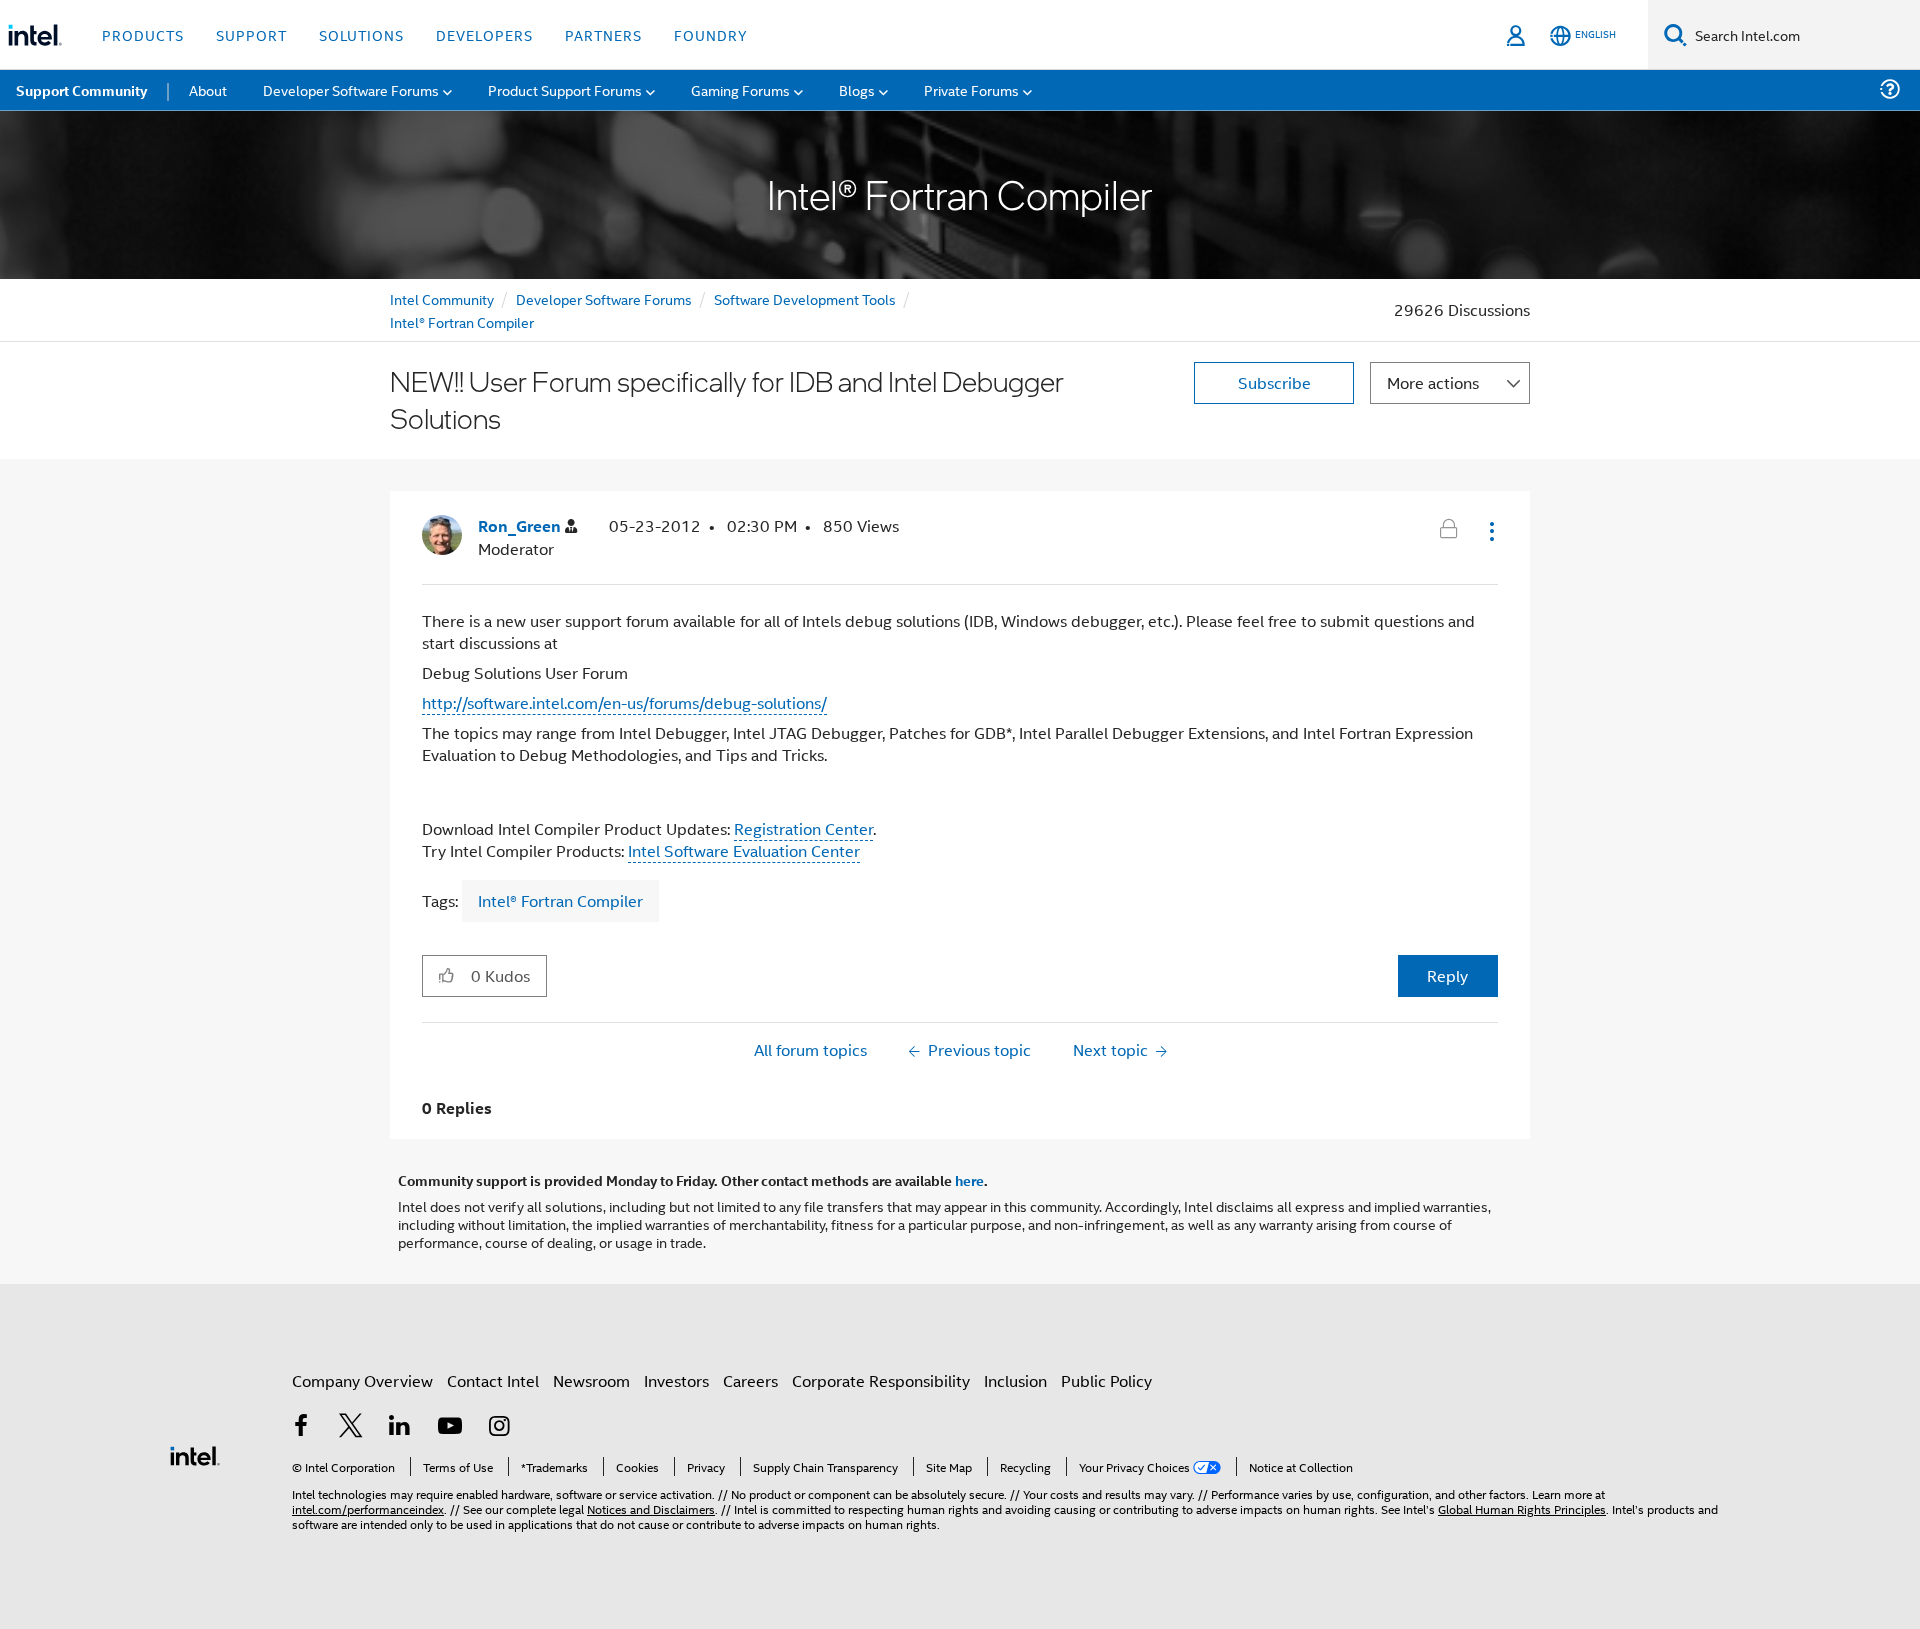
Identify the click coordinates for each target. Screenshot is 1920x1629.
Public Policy (1106, 1380)
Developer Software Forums (604, 298)
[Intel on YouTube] (450, 1427)
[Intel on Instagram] (499, 1427)
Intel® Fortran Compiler (462, 321)
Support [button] (251, 34)
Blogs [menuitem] (857, 89)
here (969, 1180)
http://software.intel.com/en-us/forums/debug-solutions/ (624, 702)
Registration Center (803, 828)
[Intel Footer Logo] (195, 1453)
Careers (750, 1380)
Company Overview (362, 1380)
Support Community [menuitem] (81, 90)
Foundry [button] (711, 34)
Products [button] (143, 34)
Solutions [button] (361, 34)
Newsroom (591, 1380)
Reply (1447, 975)
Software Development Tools (805, 298)
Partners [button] (603, 34)
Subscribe (1274, 382)
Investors (676, 1380)
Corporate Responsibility (881, 1380)
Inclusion (1015, 1380)
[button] (1490, 531)
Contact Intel (493, 1380)
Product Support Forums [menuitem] (565, 89)
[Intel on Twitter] (351, 1427)
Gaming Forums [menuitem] (740, 89)
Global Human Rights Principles (1522, 1508)
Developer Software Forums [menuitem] (351, 89)
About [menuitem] (208, 89)
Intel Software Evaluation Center (744, 850)
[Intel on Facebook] (301, 1427)
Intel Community (442, 298)
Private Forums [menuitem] (971, 89)
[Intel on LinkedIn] (400, 1427)
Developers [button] (484, 34)
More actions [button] (1433, 382)
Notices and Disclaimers (651, 1508)
